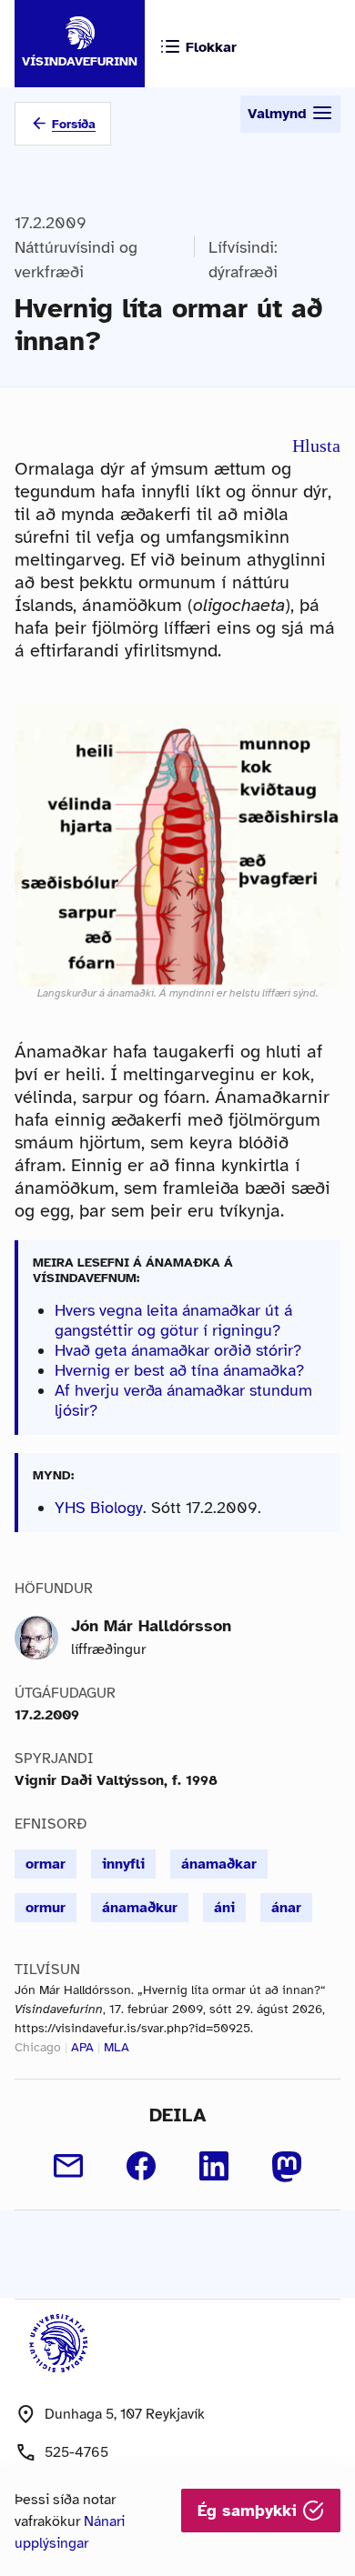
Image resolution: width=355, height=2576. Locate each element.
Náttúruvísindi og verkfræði (76, 260)
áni (224, 1908)
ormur (46, 1908)
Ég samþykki (250, 2511)
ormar (46, 1864)
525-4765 (76, 2452)
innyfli (123, 1864)
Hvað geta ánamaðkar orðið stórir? (178, 1350)
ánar (286, 1908)
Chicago (38, 2047)
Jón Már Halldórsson (151, 1626)
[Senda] (68, 2166)
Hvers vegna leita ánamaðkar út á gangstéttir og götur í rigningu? (173, 1320)
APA (82, 2047)
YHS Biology (99, 1508)
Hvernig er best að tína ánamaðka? (179, 1370)
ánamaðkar (219, 1864)
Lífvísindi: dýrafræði (243, 260)
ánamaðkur (140, 1908)
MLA (117, 2047)
